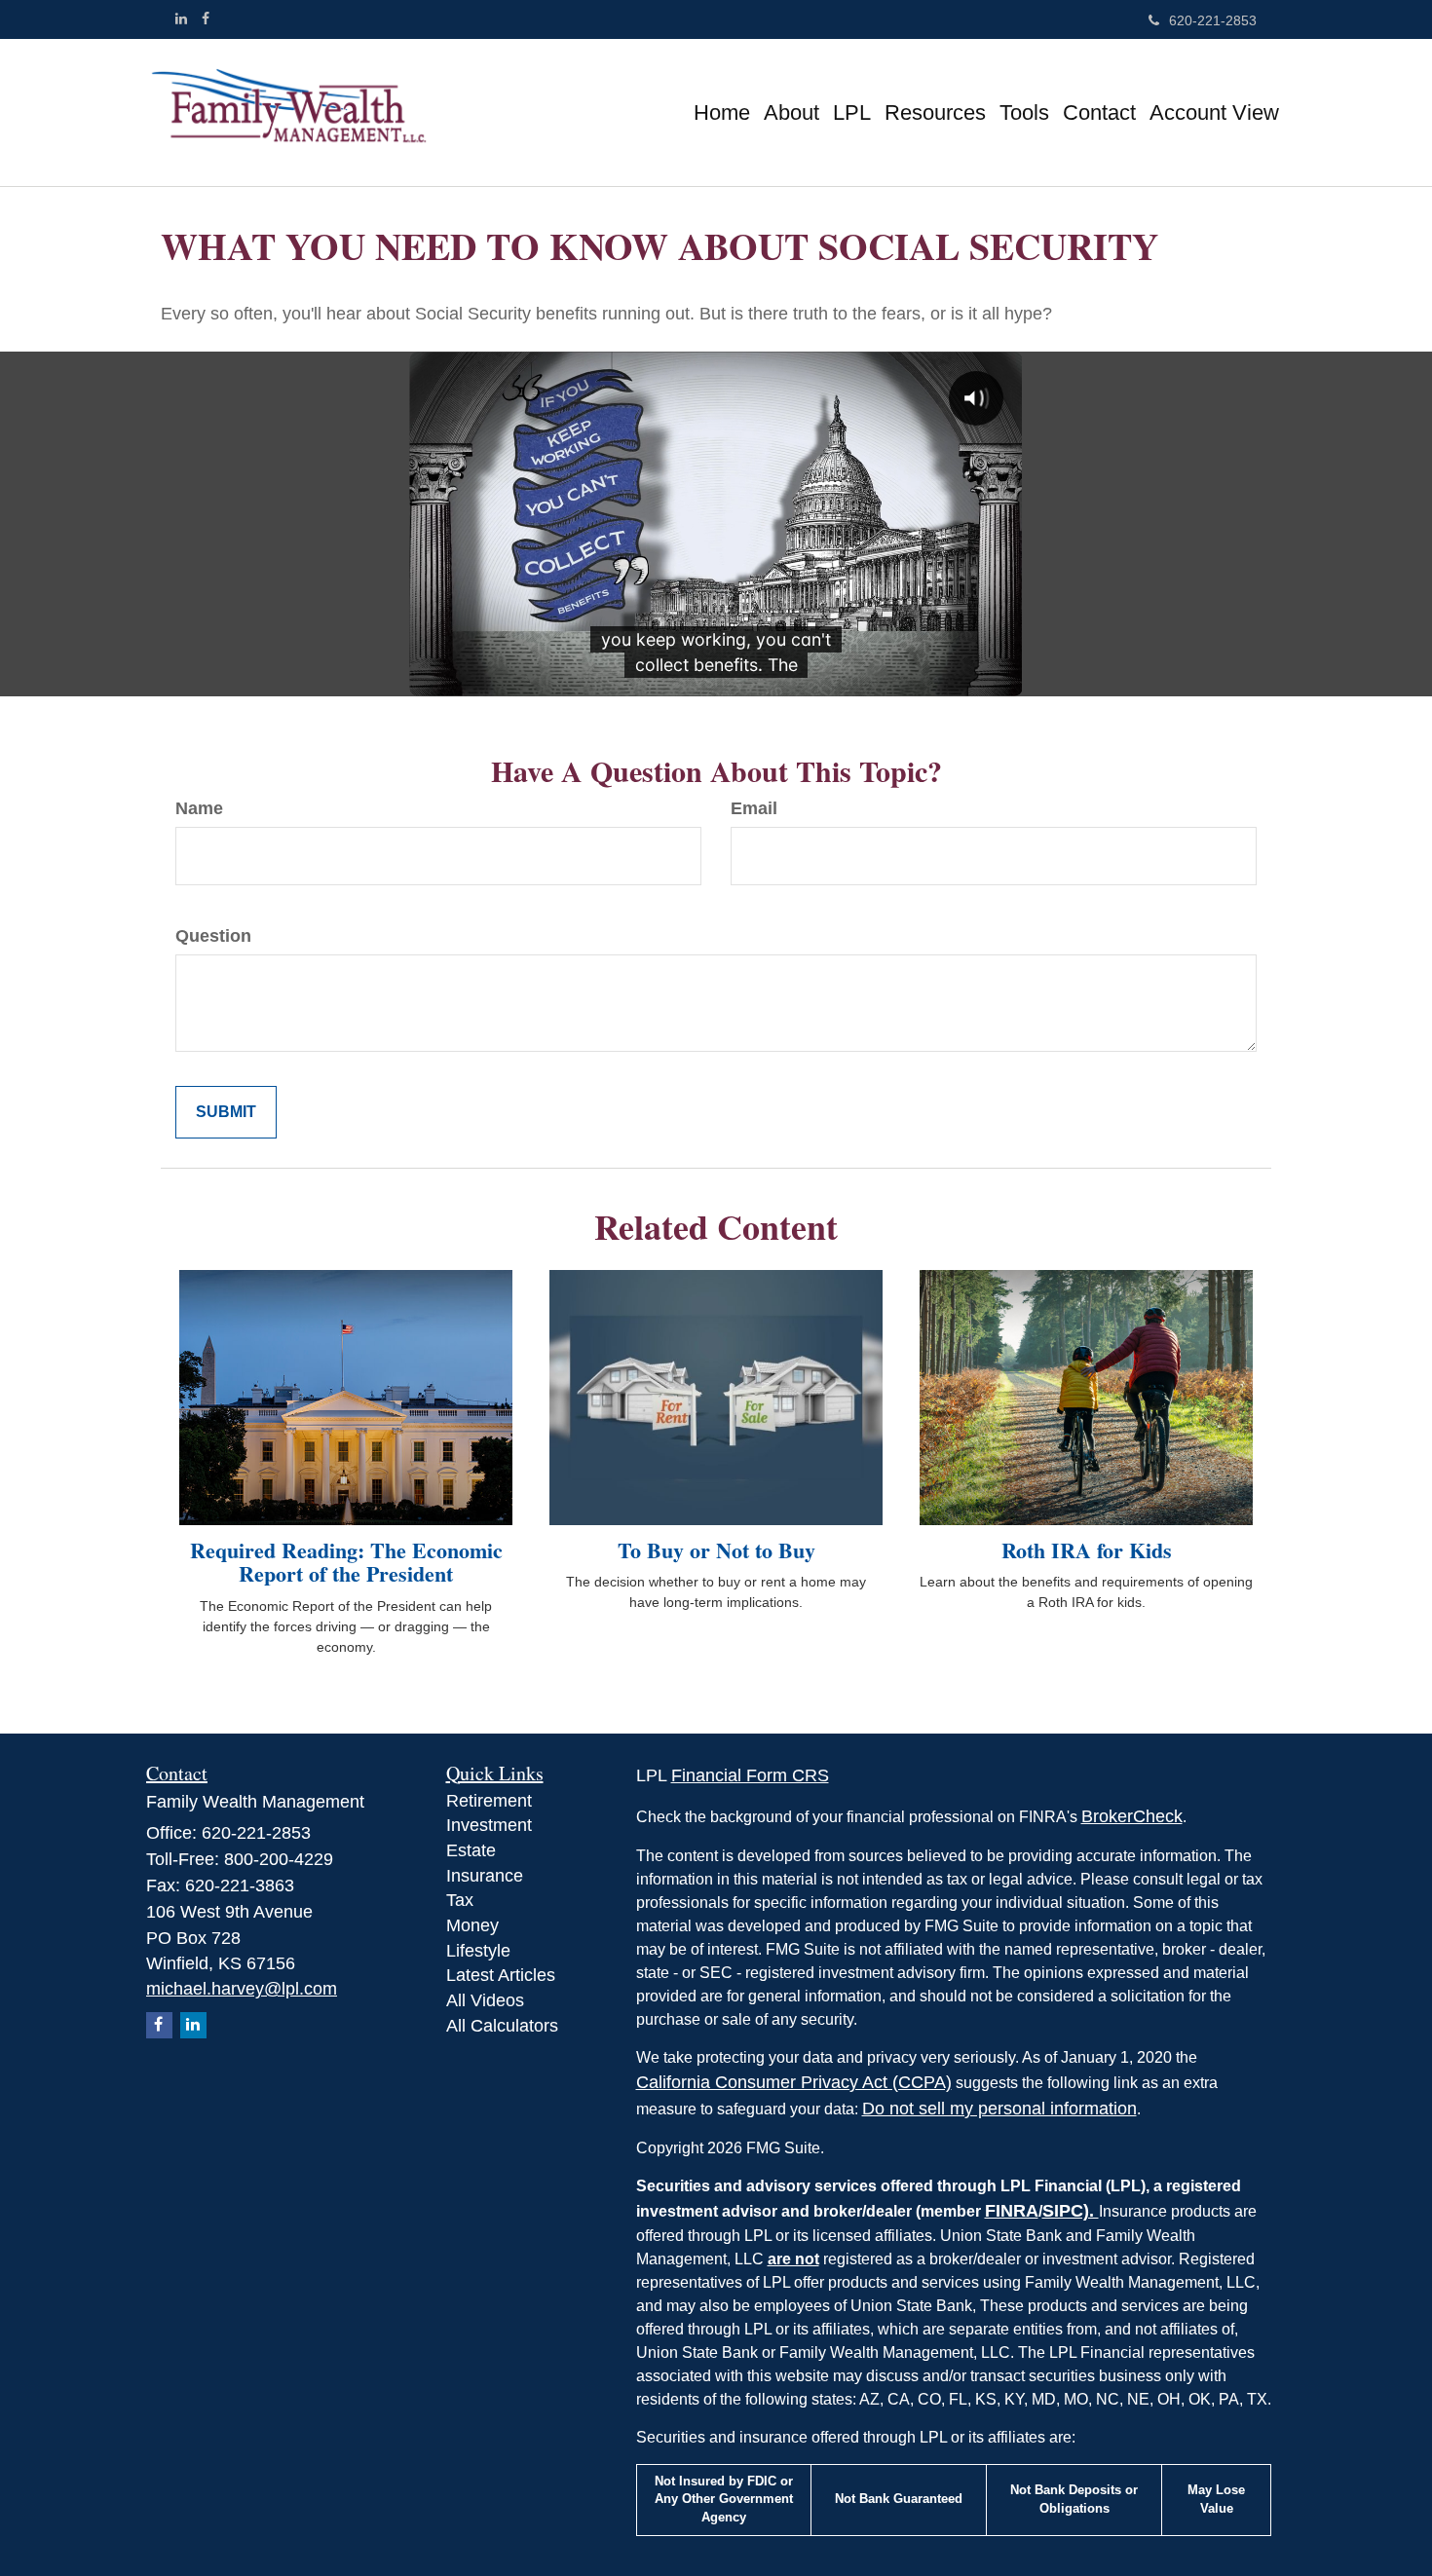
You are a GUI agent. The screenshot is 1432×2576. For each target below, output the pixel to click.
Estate (471, 1850)
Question (213, 936)
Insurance (485, 1876)
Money (472, 1925)
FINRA (1012, 2211)
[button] (791, 113)
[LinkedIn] (181, 19)
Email (754, 808)
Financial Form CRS (750, 1775)
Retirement (489, 1801)
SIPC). (1071, 2211)
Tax (460, 1900)
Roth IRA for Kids (1087, 1550)
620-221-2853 (1213, 20)
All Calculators (502, 2026)
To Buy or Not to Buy (716, 1550)
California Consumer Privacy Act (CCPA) (794, 2082)
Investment (489, 1825)
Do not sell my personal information (999, 2109)
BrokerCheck (1132, 1816)
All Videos (485, 2000)
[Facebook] (206, 19)
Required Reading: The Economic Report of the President (346, 1562)
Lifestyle (478, 1951)
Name (199, 808)
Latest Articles (501, 1975)
